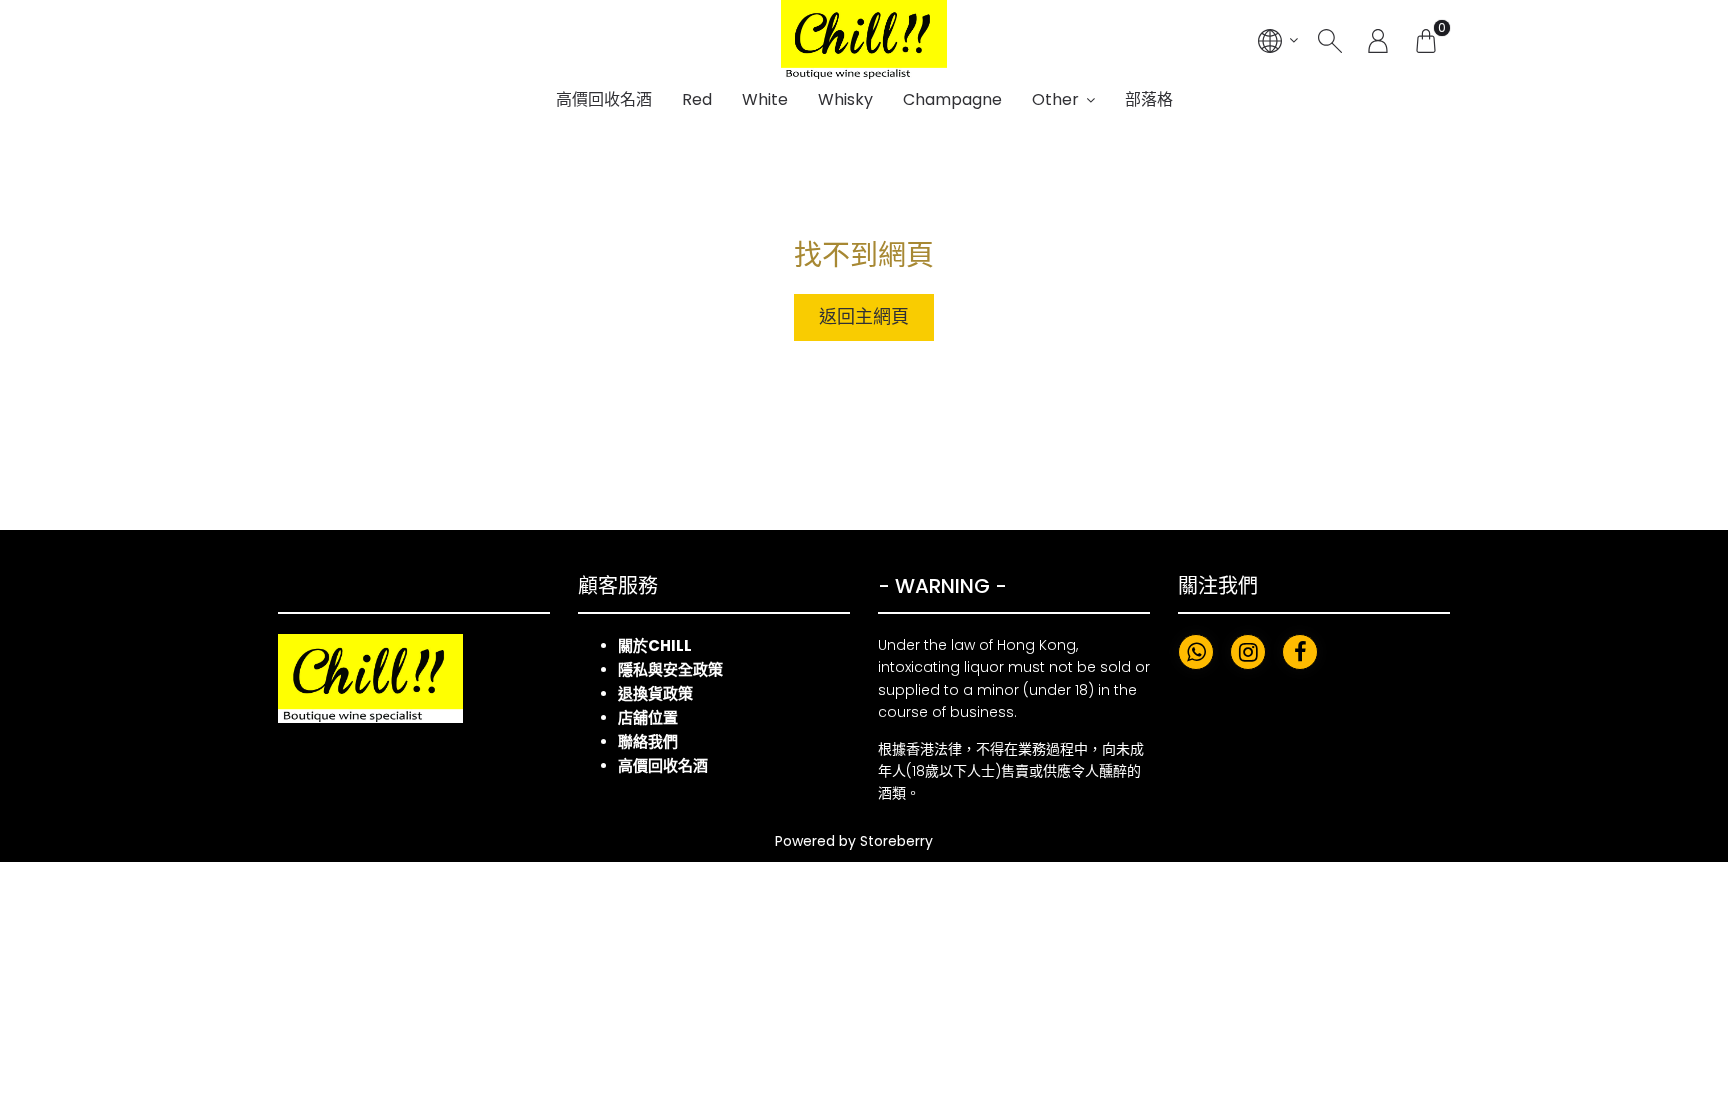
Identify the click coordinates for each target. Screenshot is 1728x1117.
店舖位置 (648, 717)
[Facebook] (1300, 652)
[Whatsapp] (1196, 652)
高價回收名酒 (604, 99)
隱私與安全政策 (670, 669)
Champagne (952, 99)
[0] (1426, 40)
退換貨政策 (655, 693)
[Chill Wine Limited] (864, 40)
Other (1055, 99)
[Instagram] (1248, 652)
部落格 (1149, 99)
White (765, 99)
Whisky (845, 99)
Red (697, 99)
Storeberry (896, 841)
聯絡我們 (648, 741)
